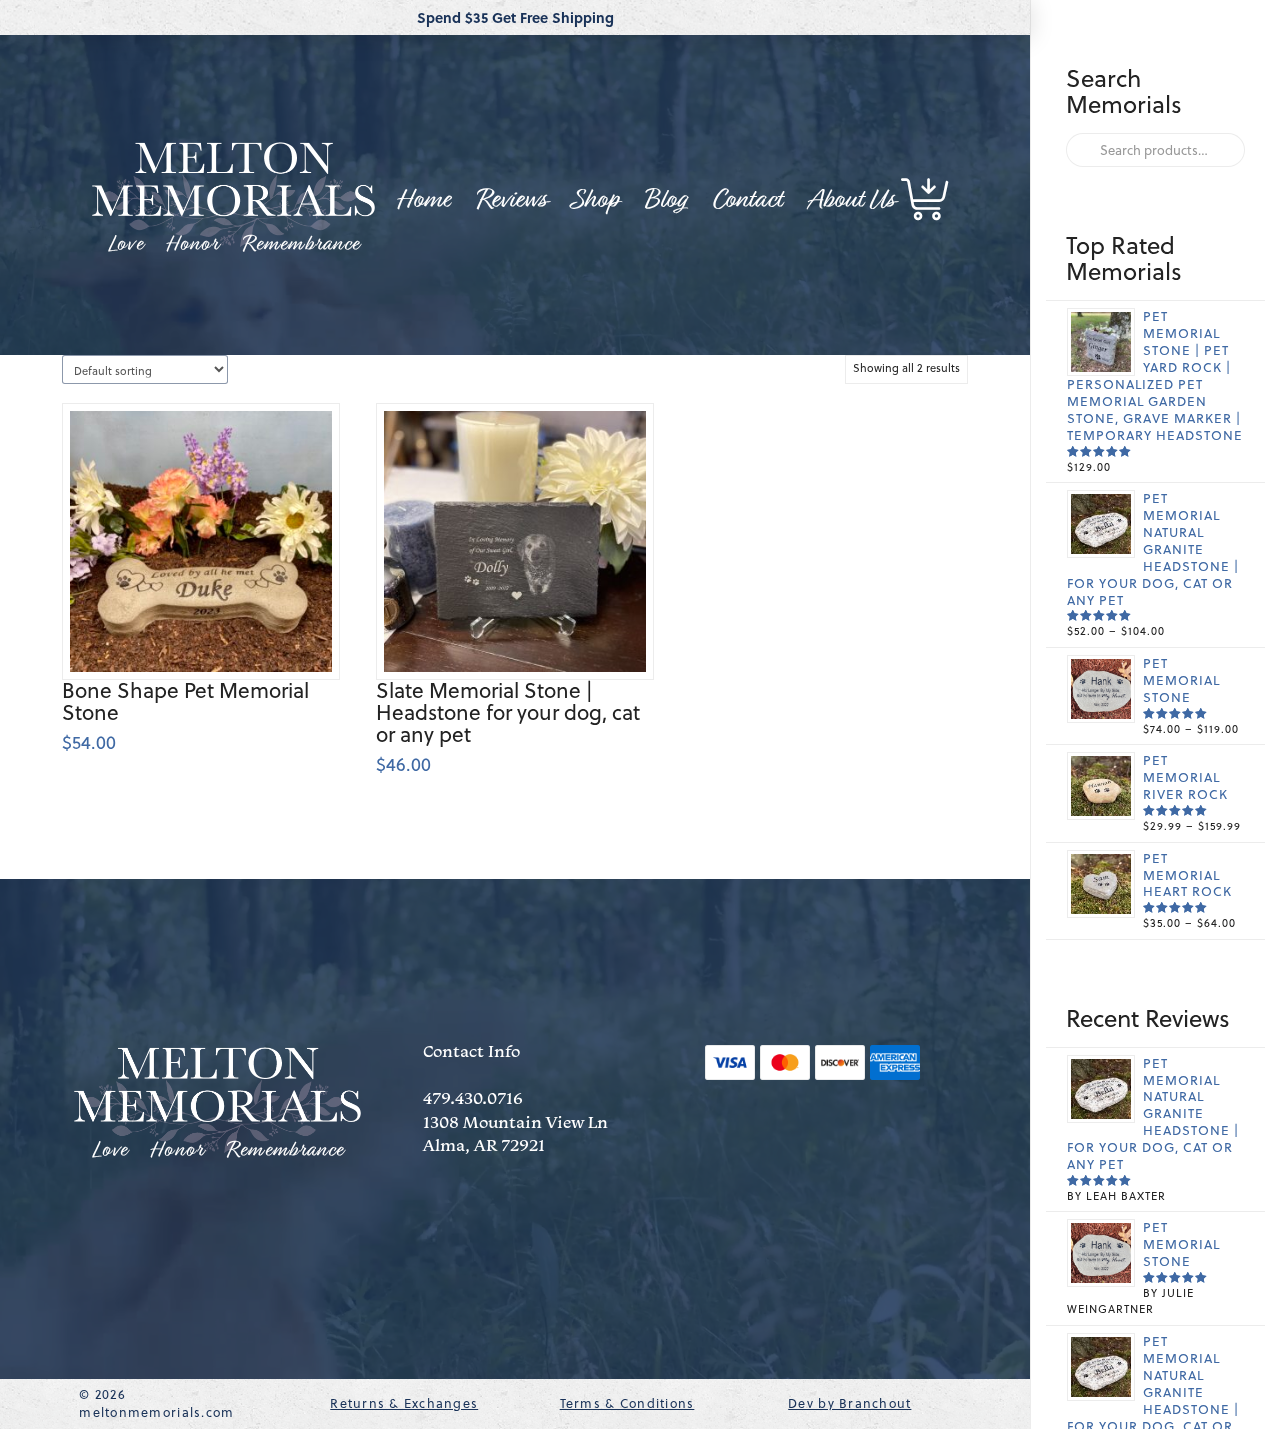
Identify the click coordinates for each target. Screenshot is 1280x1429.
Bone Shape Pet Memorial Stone (185, 701)
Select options (209, 634)
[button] (927, 199)
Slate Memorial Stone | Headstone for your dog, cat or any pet (508, 712)
